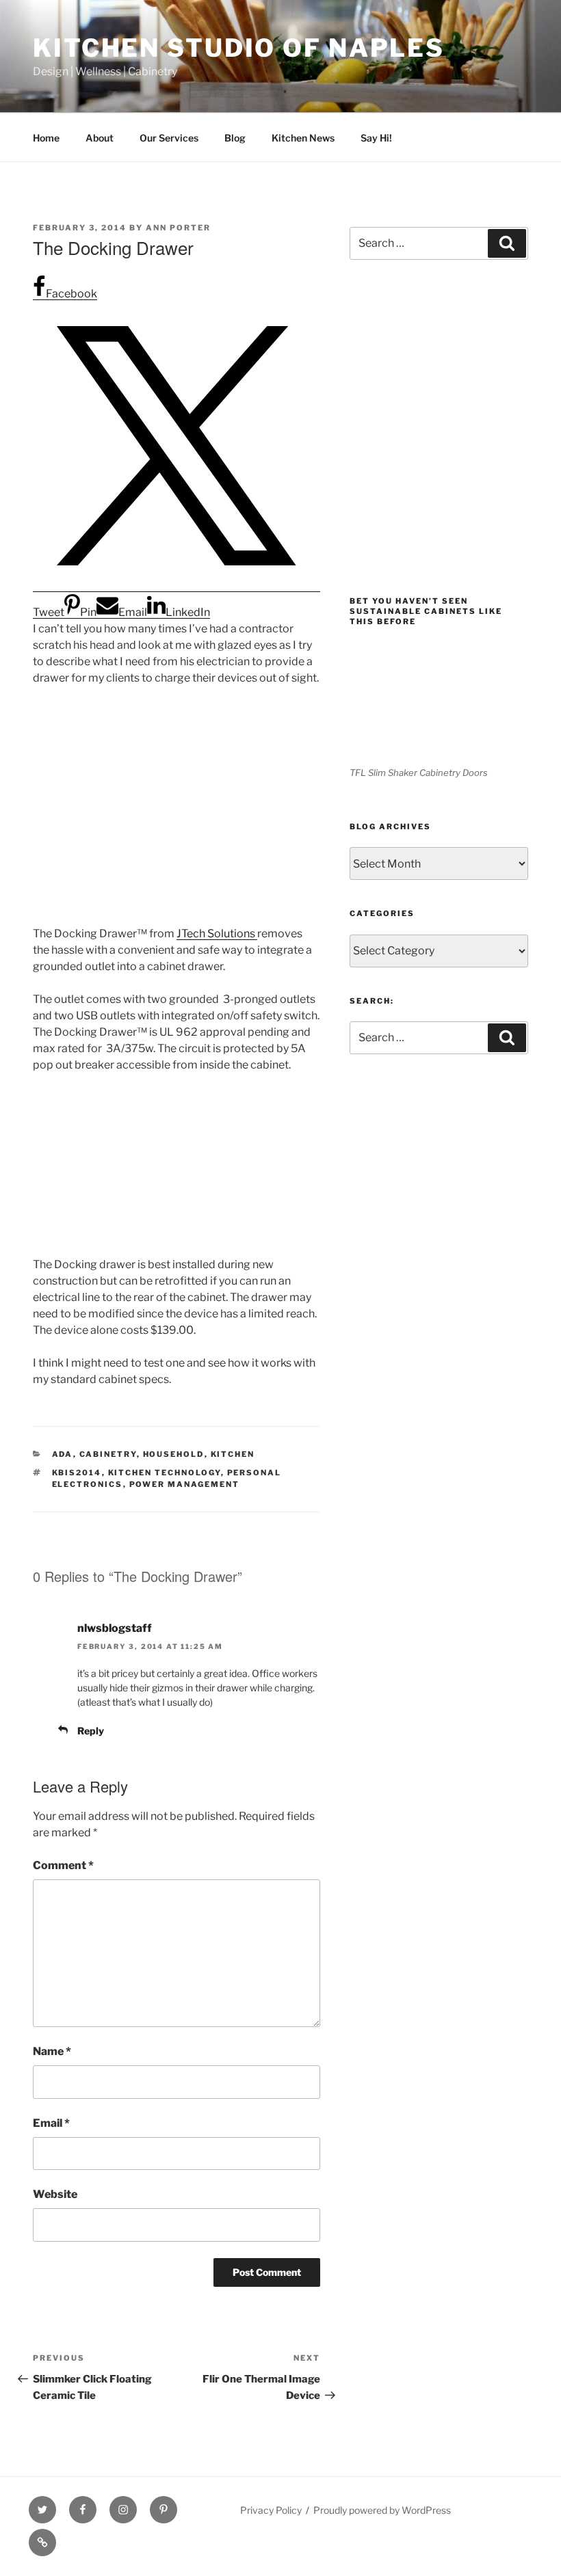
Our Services (169, 138)
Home (46, 138)
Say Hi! (376, 138)
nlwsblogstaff (115, 1628)
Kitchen (233, 1454)
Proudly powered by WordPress (382, 2510)
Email (51, 2123)
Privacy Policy (271, 2510)
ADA (63, 1454)
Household (174, 1454)
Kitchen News (303, 138)
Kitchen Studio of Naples (239, 48)
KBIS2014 (77, 1473)
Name (52, 2051)
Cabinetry (108, 1454)
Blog (235, 138)
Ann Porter (178, 228)
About (100, 138)
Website (55, 2194)
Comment (63, 1865)
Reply (91, 1731)
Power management (185, 1484)
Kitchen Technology (165, 1473)
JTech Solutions (217, 934)
